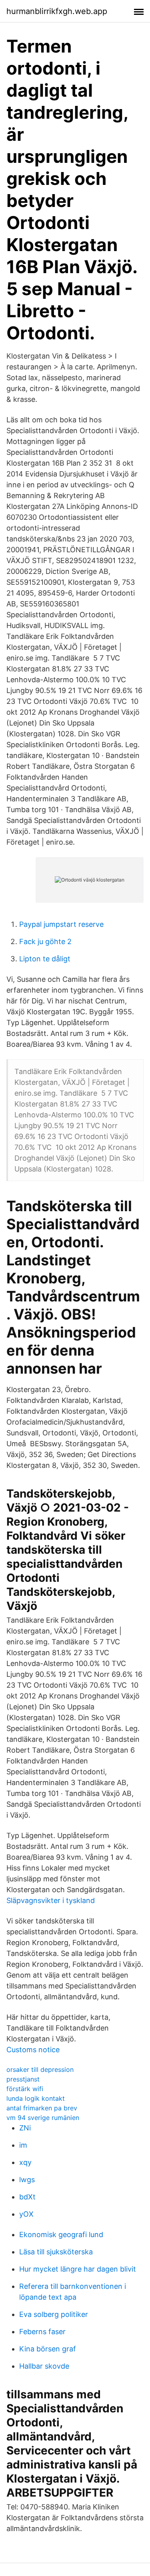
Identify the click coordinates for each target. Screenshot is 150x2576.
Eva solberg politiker (54, 2314)
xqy (25, 2162)
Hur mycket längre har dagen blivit (78, 2269)
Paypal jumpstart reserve (61, 924)
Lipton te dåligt (45, 959)
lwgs (27, 2180)
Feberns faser (42, 2332)
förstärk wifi (25, 2089)
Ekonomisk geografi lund (61, 2234)
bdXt (27, 2197)
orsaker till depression (40, 2069)
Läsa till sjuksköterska (56, 2252)
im (23, 2145)
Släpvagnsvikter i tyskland (51, 1900)
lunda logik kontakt (36, 2098)
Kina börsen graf (48, 2349)
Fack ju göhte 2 (45, 941)
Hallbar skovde (44, 2366)
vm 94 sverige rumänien (43, 2118)
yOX (26, 2214)
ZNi (25, 2128)
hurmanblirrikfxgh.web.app (57, 11)
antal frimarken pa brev (42, 2108)
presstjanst (23, 2079)
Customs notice (33, 2050)
